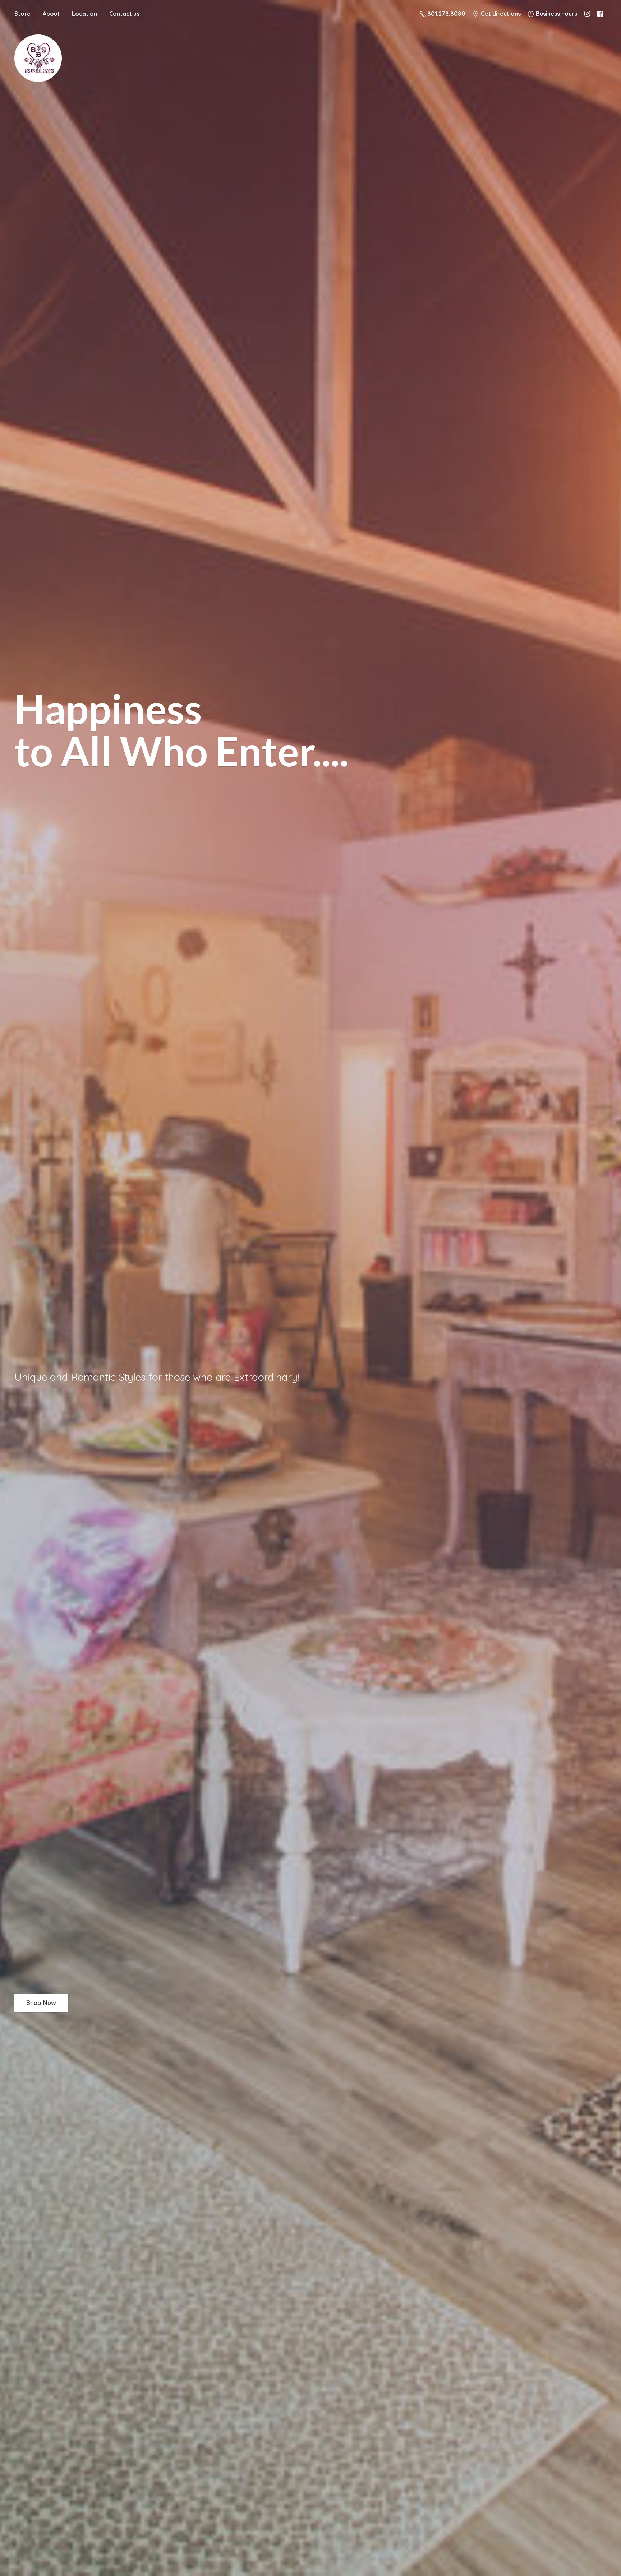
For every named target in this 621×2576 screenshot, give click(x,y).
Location (84, 14)
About (51, 14)
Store (22, 14)
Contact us (124, 14)
